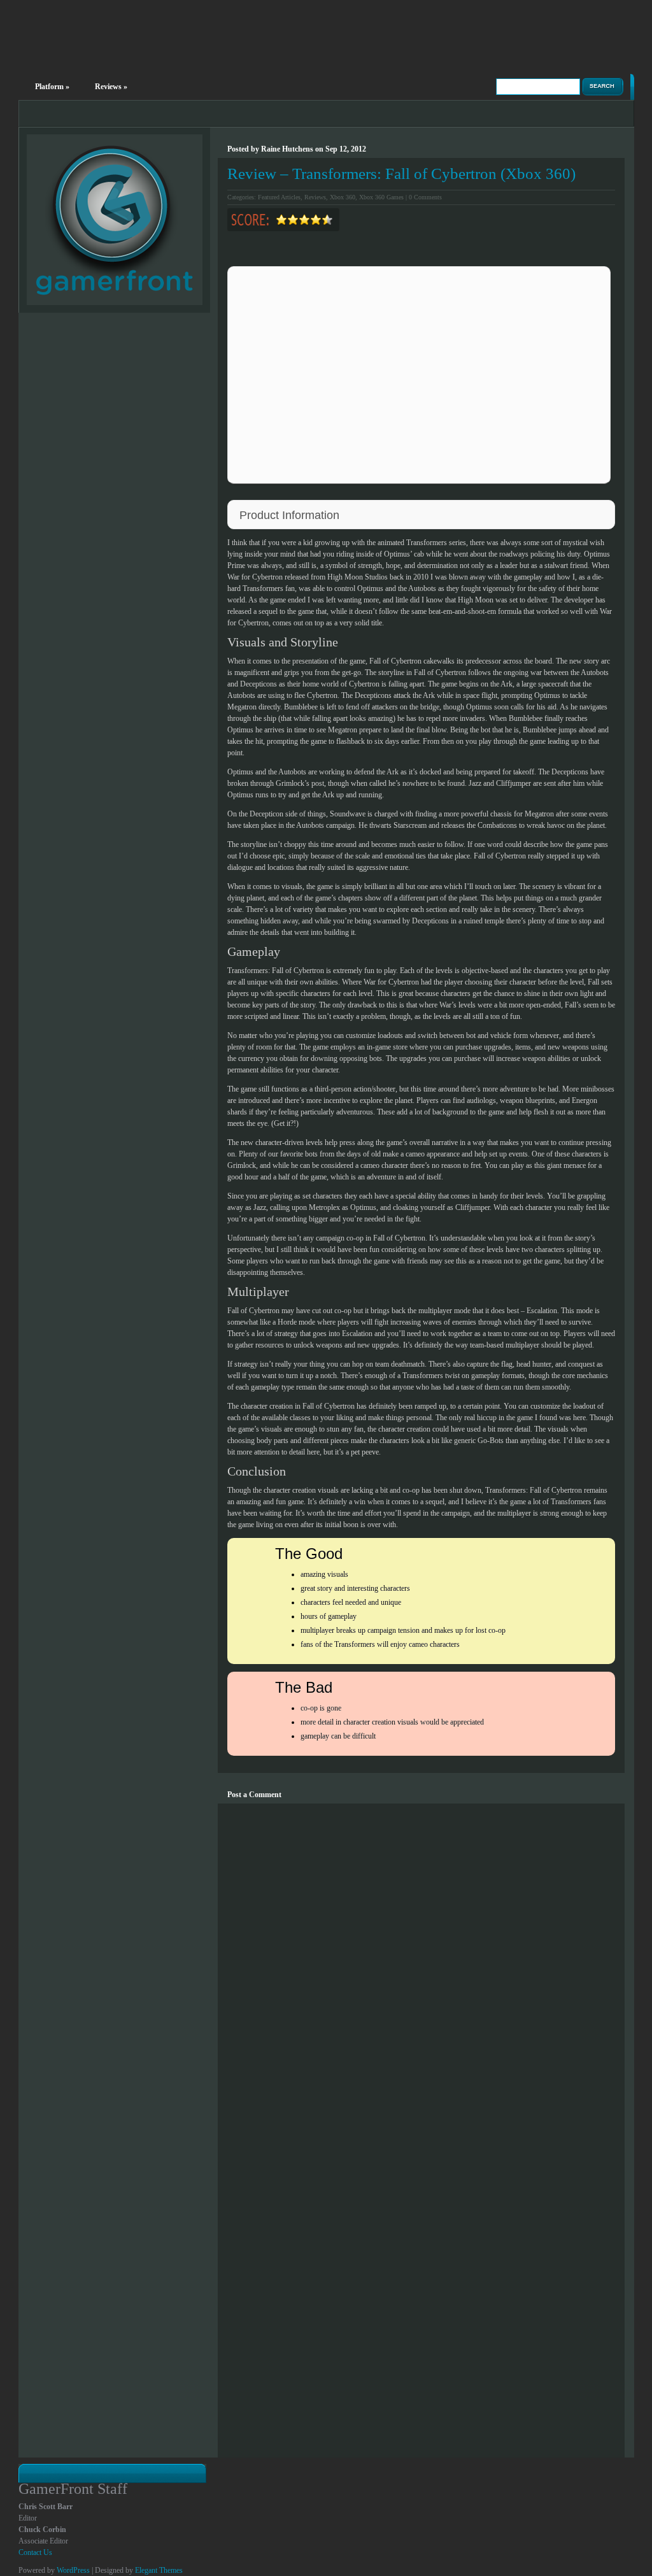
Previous (386, 486)
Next (452, 486)
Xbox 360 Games (381, 197)
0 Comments (425, 197)
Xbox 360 (343, 197)
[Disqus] (421, 1963)
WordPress (73, 2570)
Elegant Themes (159, 2570)
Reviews (111, 87)
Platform (52, 87)
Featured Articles (279, 197)
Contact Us (35, 2552)
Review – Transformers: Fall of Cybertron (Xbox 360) (401, 174)
